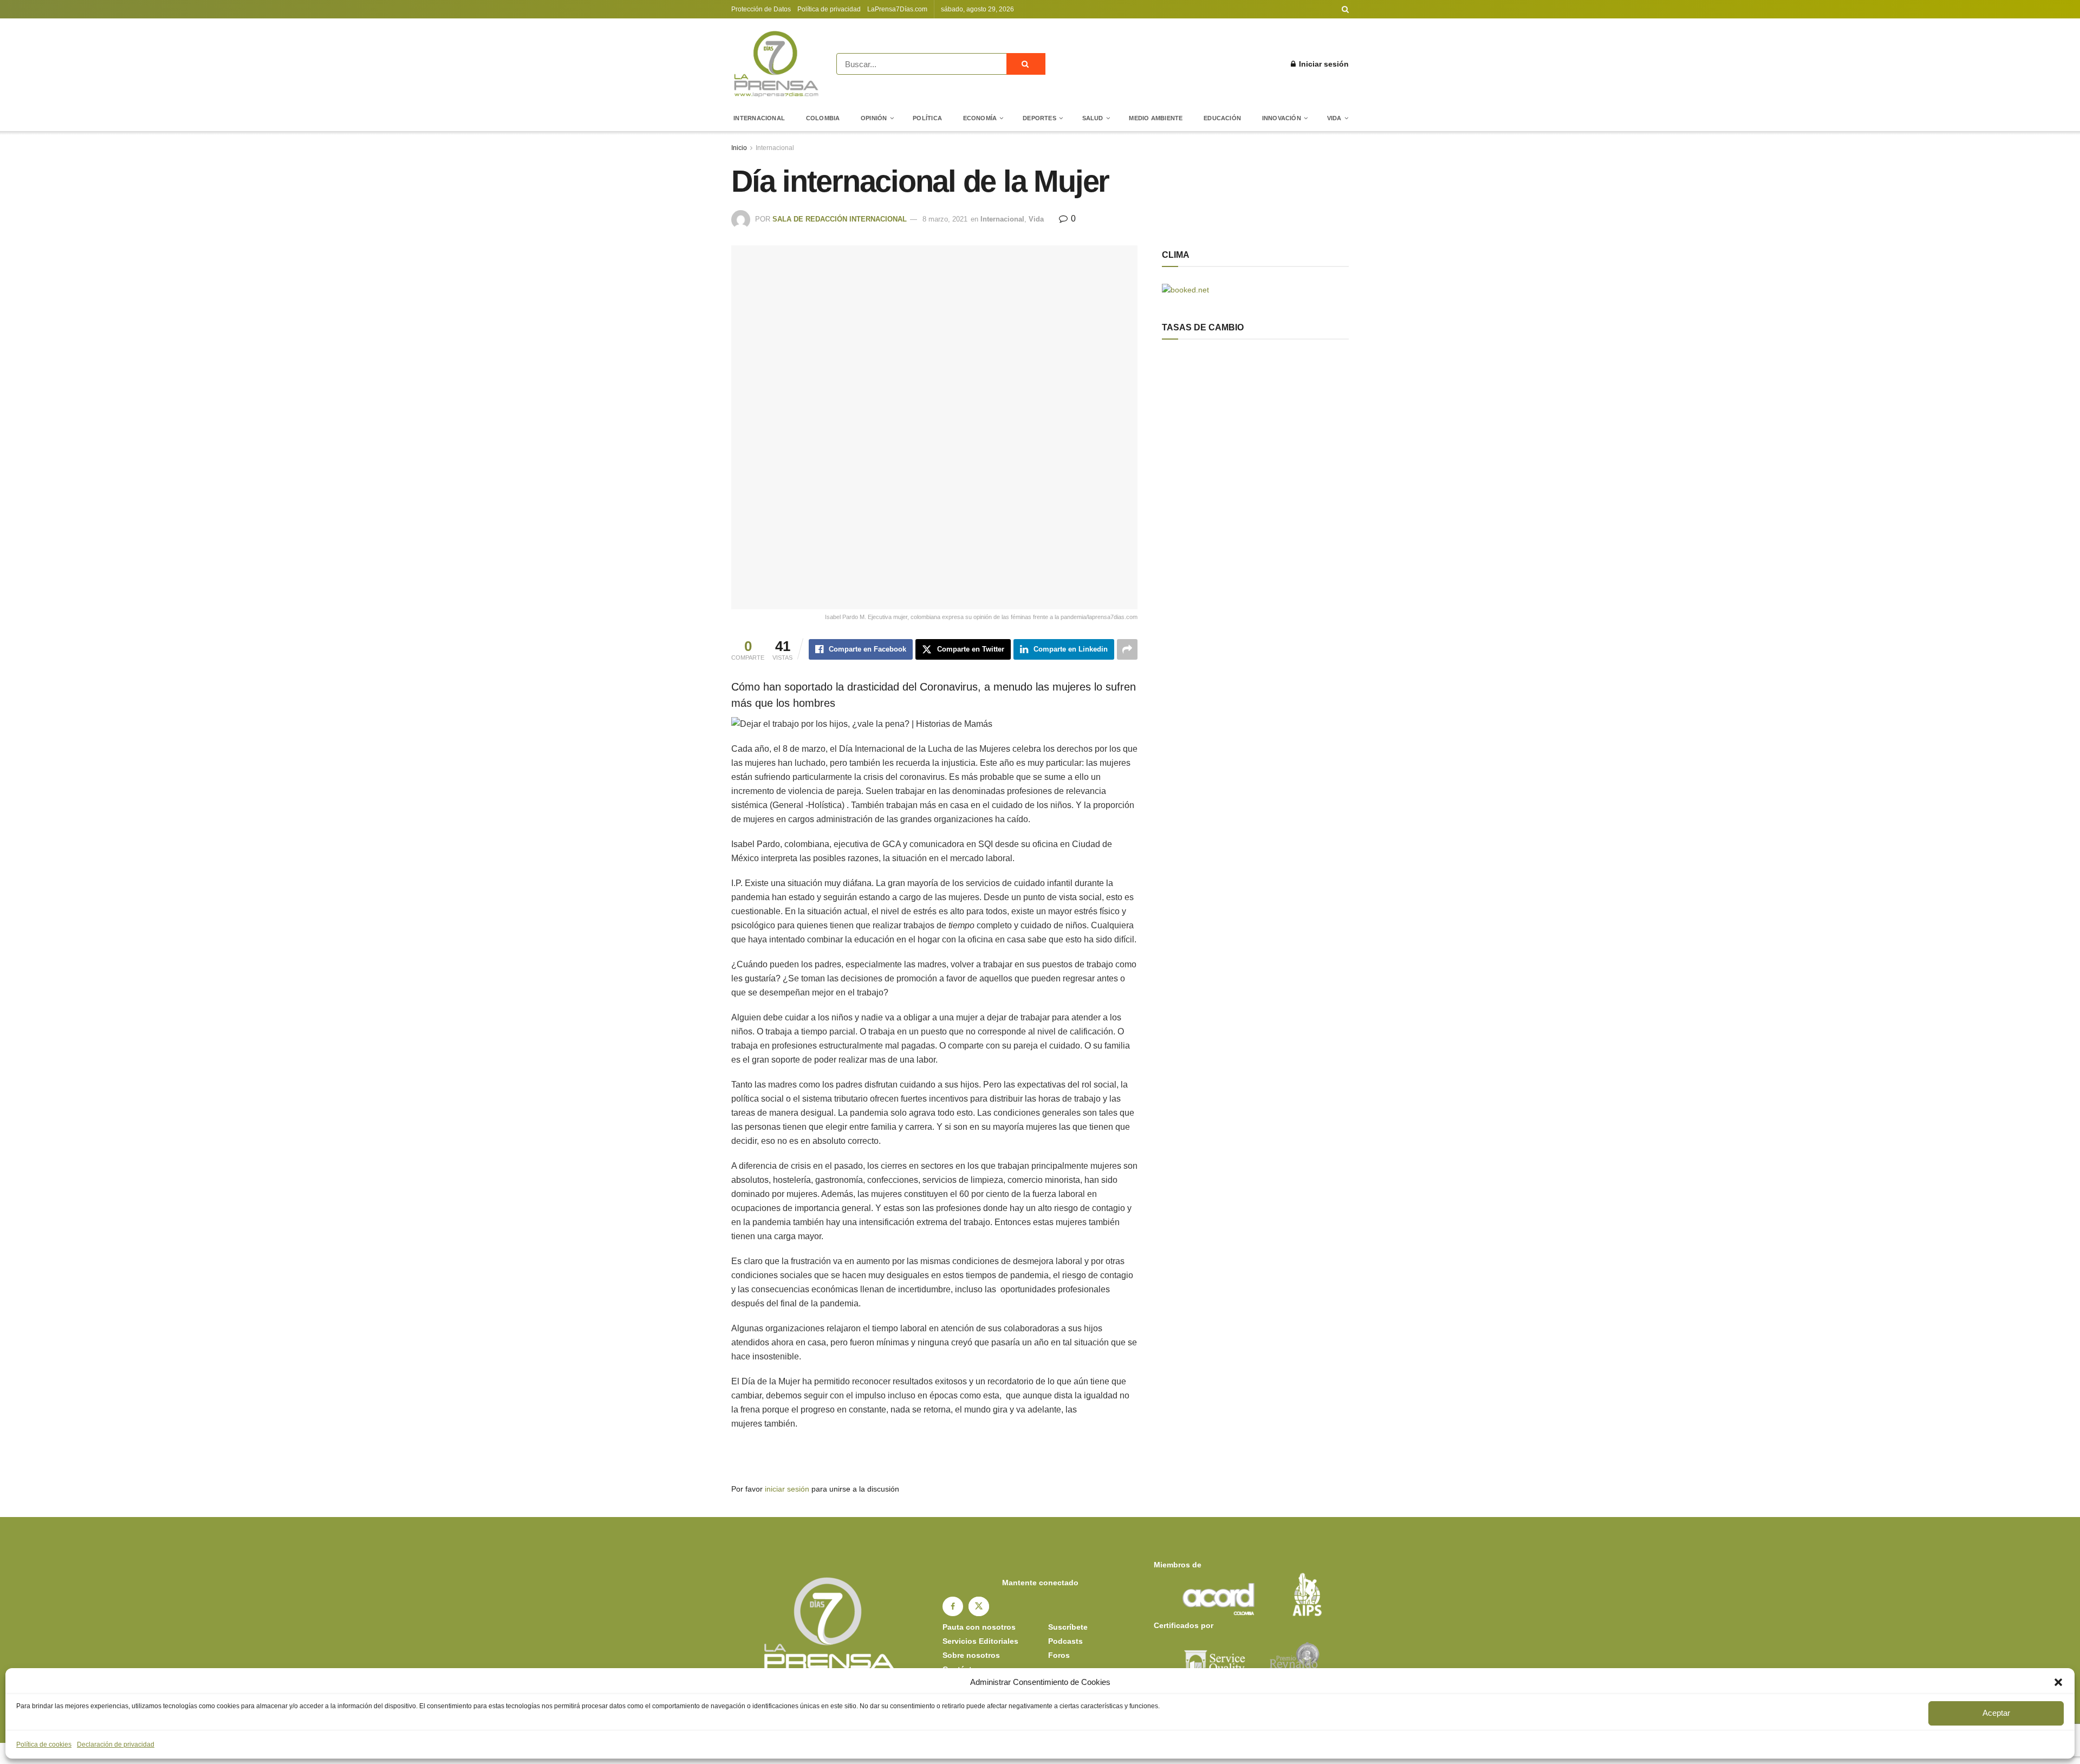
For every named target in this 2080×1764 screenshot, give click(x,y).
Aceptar (1996, 1713)
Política (927, 118)
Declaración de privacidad (116, 1745)
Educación (1222, 118)
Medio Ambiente (1156, 118)
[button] (2058, 1682)
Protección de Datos (761, 9)
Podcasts (1065, 1641)
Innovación (1282, 118)
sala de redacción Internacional (840, 219)
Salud (1093, 118)
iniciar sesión (787, 1489)
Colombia (823, 118)
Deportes (1039, 118)
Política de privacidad (829, 9)
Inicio (739, 148)
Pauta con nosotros (979, 1627)
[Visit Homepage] (776, 64)
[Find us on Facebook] (953, 1606)
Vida (1334, 118)
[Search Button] (1345, 9)
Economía (980, 118)
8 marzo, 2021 (945, 219)
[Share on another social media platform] (1127, 649)
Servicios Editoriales (980, 1641)
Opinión (874, 118)
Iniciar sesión (1323, 64)
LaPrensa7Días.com (897, 9)
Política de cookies (44, 1745)
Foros (1059, 1655)
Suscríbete (1068, 1627)
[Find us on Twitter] (979, 1606)
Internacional (759, 118)
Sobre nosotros (971, 1655)
